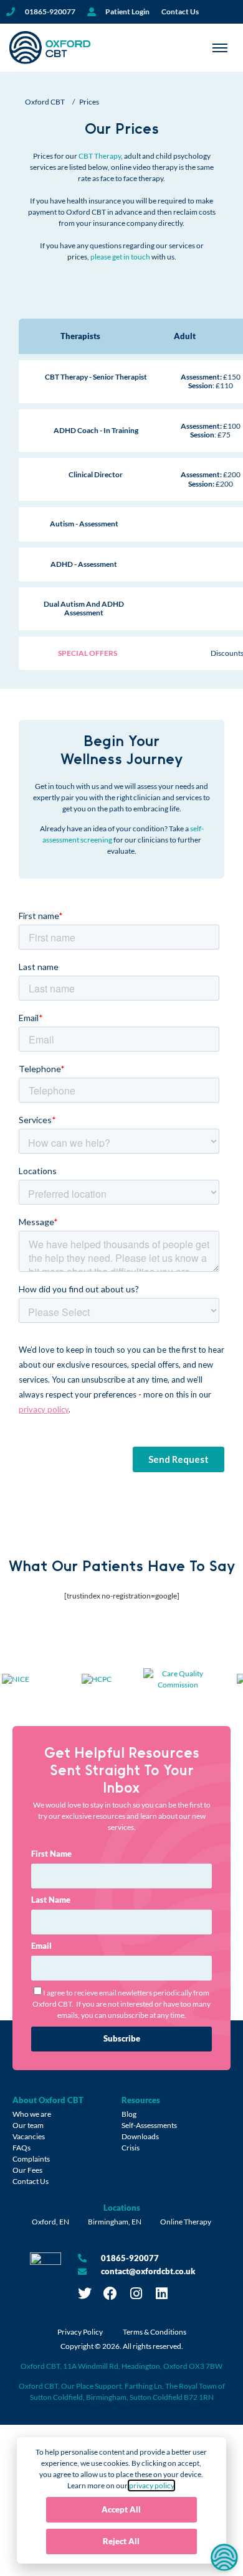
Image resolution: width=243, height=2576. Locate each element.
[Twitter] (85, 2294)
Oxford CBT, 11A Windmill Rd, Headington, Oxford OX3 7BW (121, 2366)
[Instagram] (136, 2294)
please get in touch (120, 257)
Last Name (51, 1900)
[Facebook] (110, 2294)
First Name (51, 1854)
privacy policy (151, 2485)
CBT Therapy (100, 156)
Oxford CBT (45, 102)
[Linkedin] (161, 2294)
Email (41, 1946)
